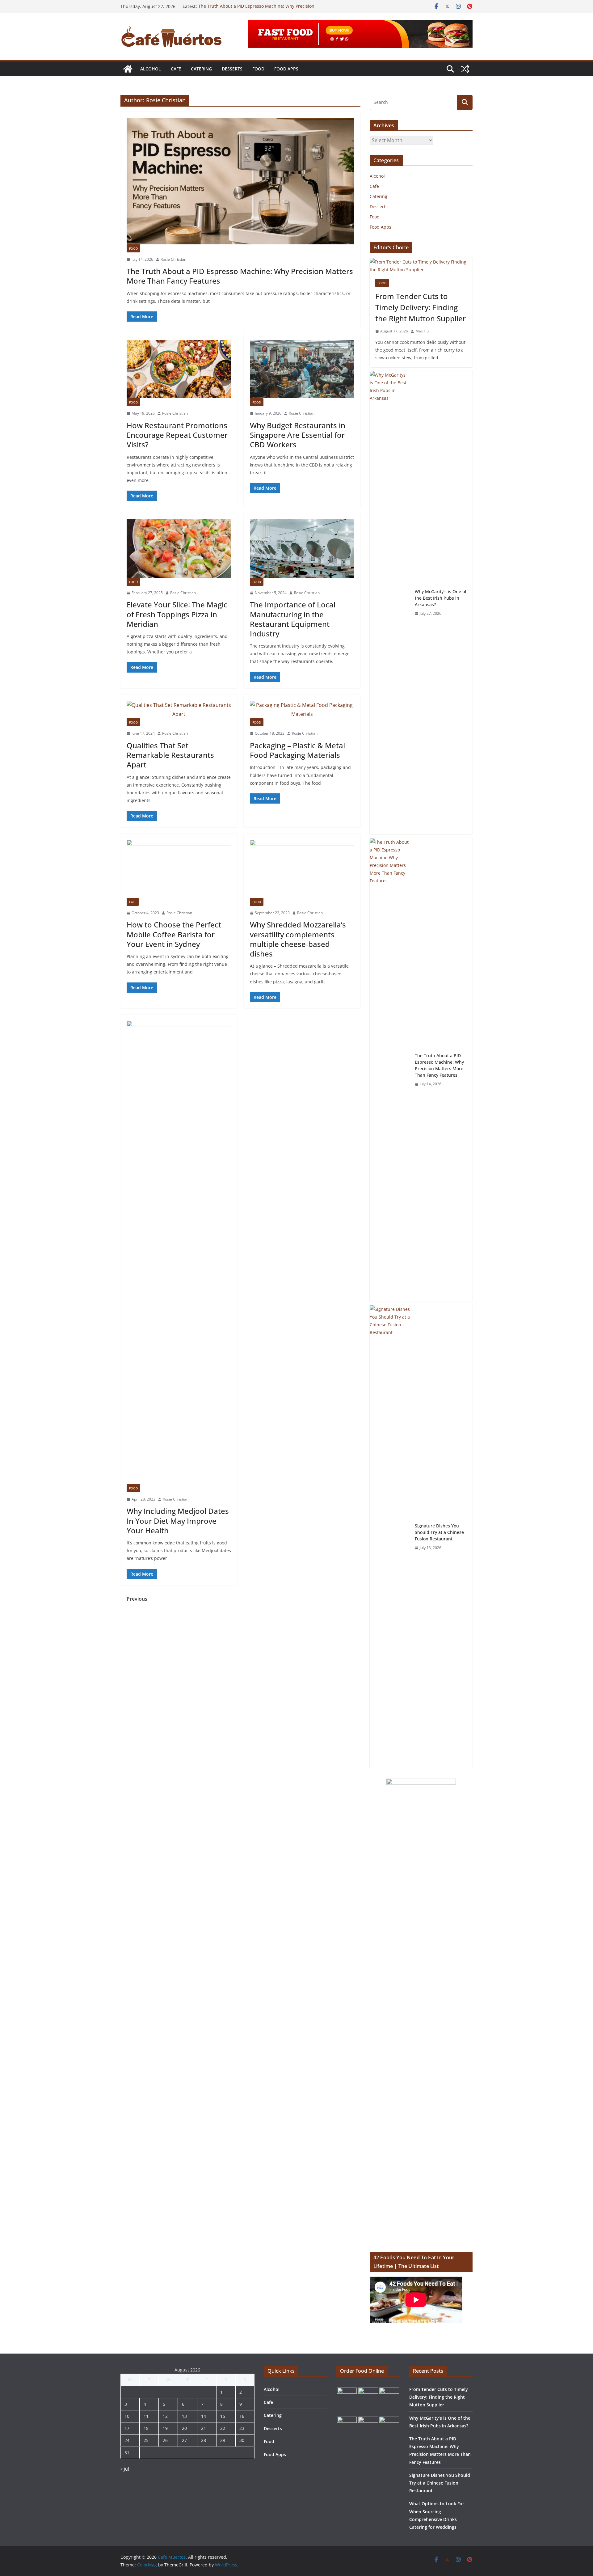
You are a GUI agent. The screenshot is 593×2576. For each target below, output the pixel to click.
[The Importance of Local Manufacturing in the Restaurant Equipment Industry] (302, 548)
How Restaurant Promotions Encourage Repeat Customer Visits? (177, 435)
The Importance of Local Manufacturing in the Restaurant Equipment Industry (293, 619)
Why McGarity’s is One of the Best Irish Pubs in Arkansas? (441, 598)
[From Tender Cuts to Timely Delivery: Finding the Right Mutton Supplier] (421, 266)
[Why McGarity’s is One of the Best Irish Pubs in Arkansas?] (390, 603)
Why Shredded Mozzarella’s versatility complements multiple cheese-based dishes (298, 939)
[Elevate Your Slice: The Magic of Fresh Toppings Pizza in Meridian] (179, 548)
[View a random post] (465, 69)
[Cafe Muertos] (128, 69)
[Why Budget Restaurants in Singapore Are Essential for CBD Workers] (302, 369)
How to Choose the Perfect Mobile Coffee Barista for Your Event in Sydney (174, 934)
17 (127, 2428)
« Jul (125, 2469)
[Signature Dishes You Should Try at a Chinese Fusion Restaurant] (390, 1537)
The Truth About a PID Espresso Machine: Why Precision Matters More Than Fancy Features (256, 9)
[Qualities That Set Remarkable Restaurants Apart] (179, 710)
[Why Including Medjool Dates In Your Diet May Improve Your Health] (179, 1252)
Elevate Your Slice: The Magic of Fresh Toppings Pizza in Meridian (177, 614)
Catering (201, 69)
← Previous (134, 1599)
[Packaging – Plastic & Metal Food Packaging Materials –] (302, 710)
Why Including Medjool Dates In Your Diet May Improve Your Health (178, 1520)
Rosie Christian (173, 259)
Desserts (232, 69)
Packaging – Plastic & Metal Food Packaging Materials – (298, 750)
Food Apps (286, 69)
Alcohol (151, 69)
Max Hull (423, 331)
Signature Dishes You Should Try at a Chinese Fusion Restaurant (439, 1532)
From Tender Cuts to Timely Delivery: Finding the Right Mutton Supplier (421, 307)
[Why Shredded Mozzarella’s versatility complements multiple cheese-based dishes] (302, 869)
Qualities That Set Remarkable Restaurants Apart (170, 755)
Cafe (176, 69)
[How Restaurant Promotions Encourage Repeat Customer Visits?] (179, 369)
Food (258, 69)
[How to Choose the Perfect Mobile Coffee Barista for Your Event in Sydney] (179, 869)
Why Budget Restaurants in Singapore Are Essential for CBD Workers (298, 435)
